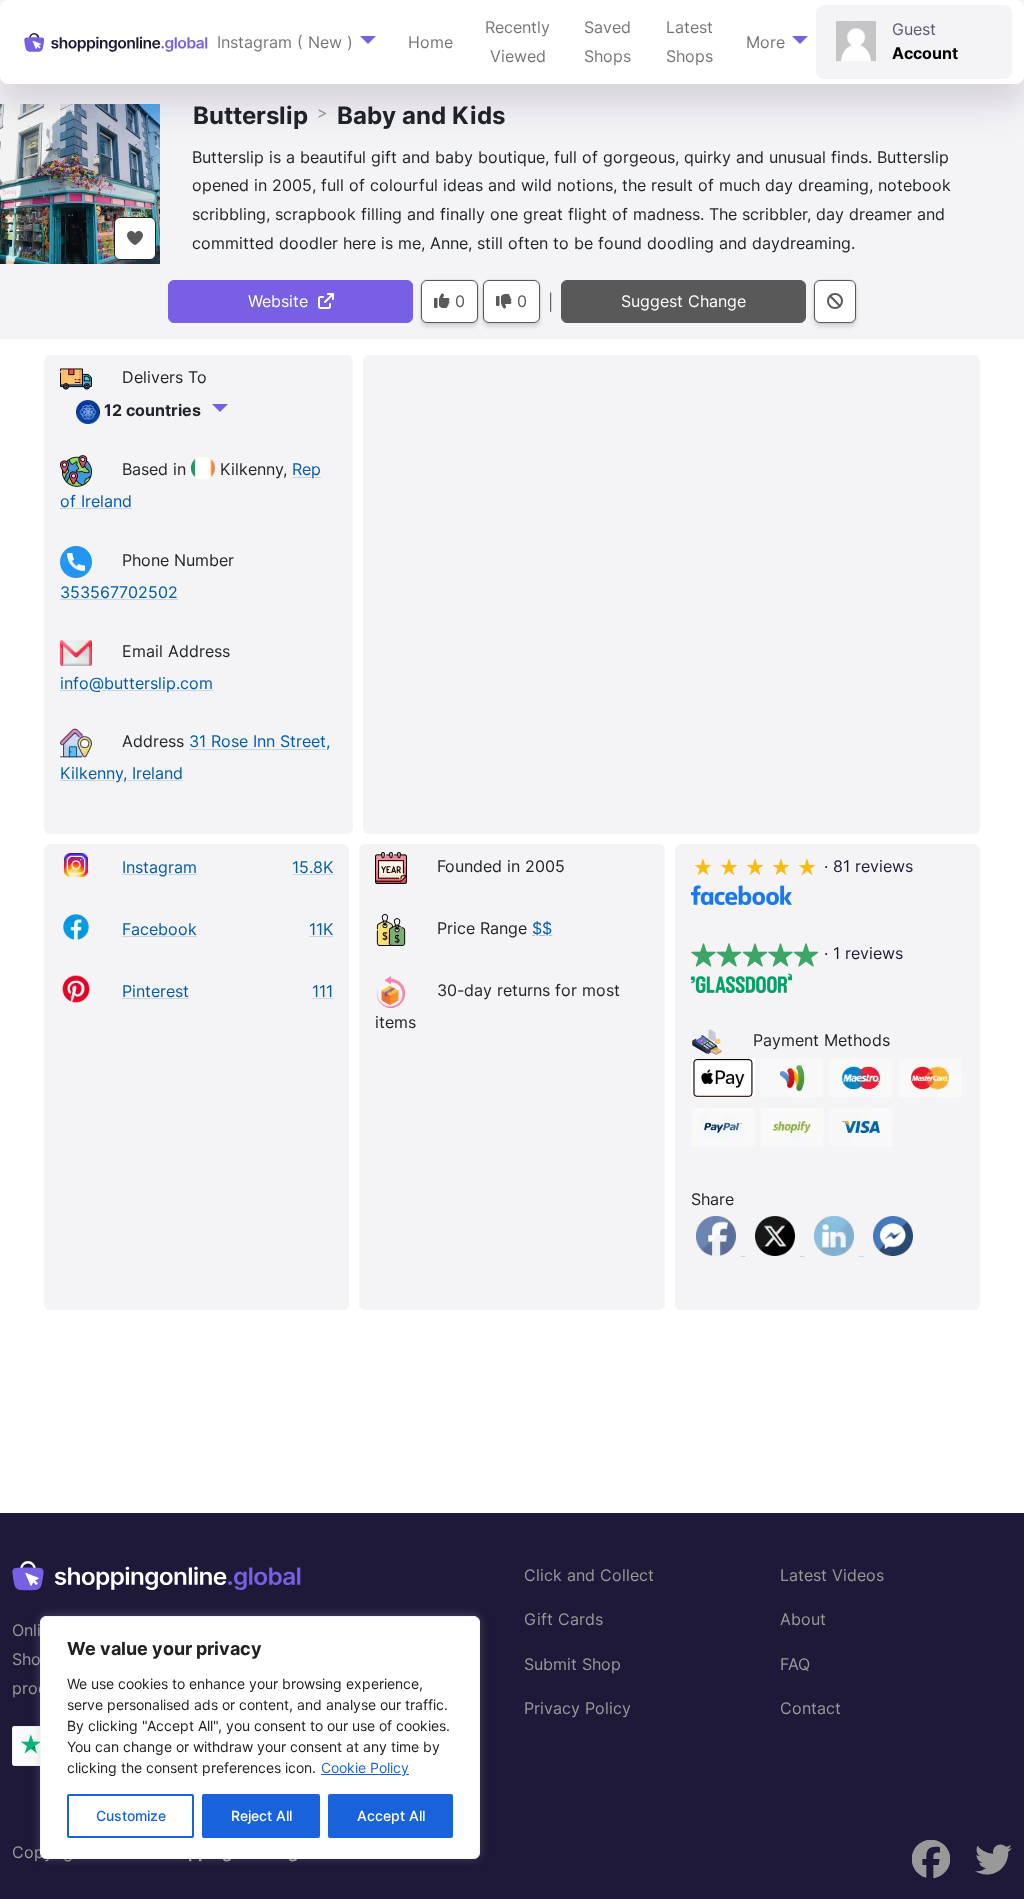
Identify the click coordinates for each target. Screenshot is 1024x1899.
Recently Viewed (517, 41)
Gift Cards (563, 1619)
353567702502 (119, 592)
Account (925, 53)
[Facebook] (718, 1249)
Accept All (391, 1815)
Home (430, 42)
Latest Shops (689, 41)
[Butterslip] (80, 182)
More (765, 42)
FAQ (795, 1664)
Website (283, 301)
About (803, 1619)
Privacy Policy (577, 1708)
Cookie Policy (365, 1767)
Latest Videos (832, 1575)
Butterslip (250, 115)
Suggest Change (683, 301)
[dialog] (260, 1737)
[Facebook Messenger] (893, 1249)
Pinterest (155, 991)
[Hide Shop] (835, 301)
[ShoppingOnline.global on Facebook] (993, 1859)
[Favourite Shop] (135, 238)
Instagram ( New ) (285, 42)
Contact (810, 1708)
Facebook (159, 929)
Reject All (261, 1815)
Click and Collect (589, 1575)
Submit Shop (572, 1664)
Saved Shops (607, 41)
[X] (777, 1249)
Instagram (159, 867)
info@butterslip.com (136, 683)
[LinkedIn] (836, 1249)
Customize (131, 1815)
